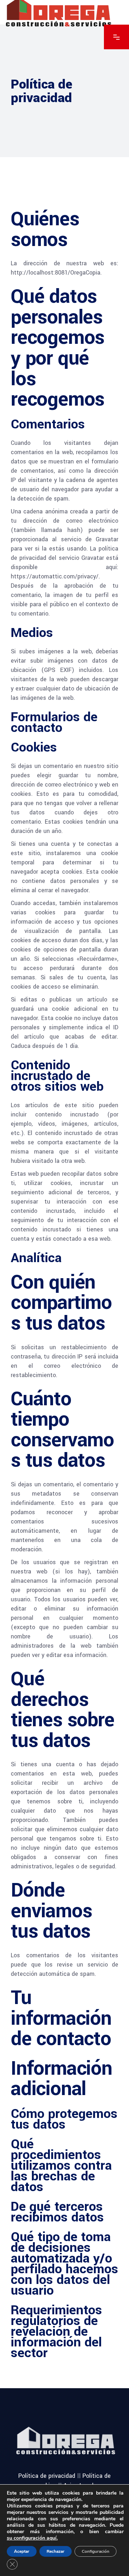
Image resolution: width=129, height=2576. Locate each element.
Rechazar (56, 2551)
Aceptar (22, 2551)
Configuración (95, 2551)
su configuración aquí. (32, 2538)
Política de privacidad (47, 2476)
